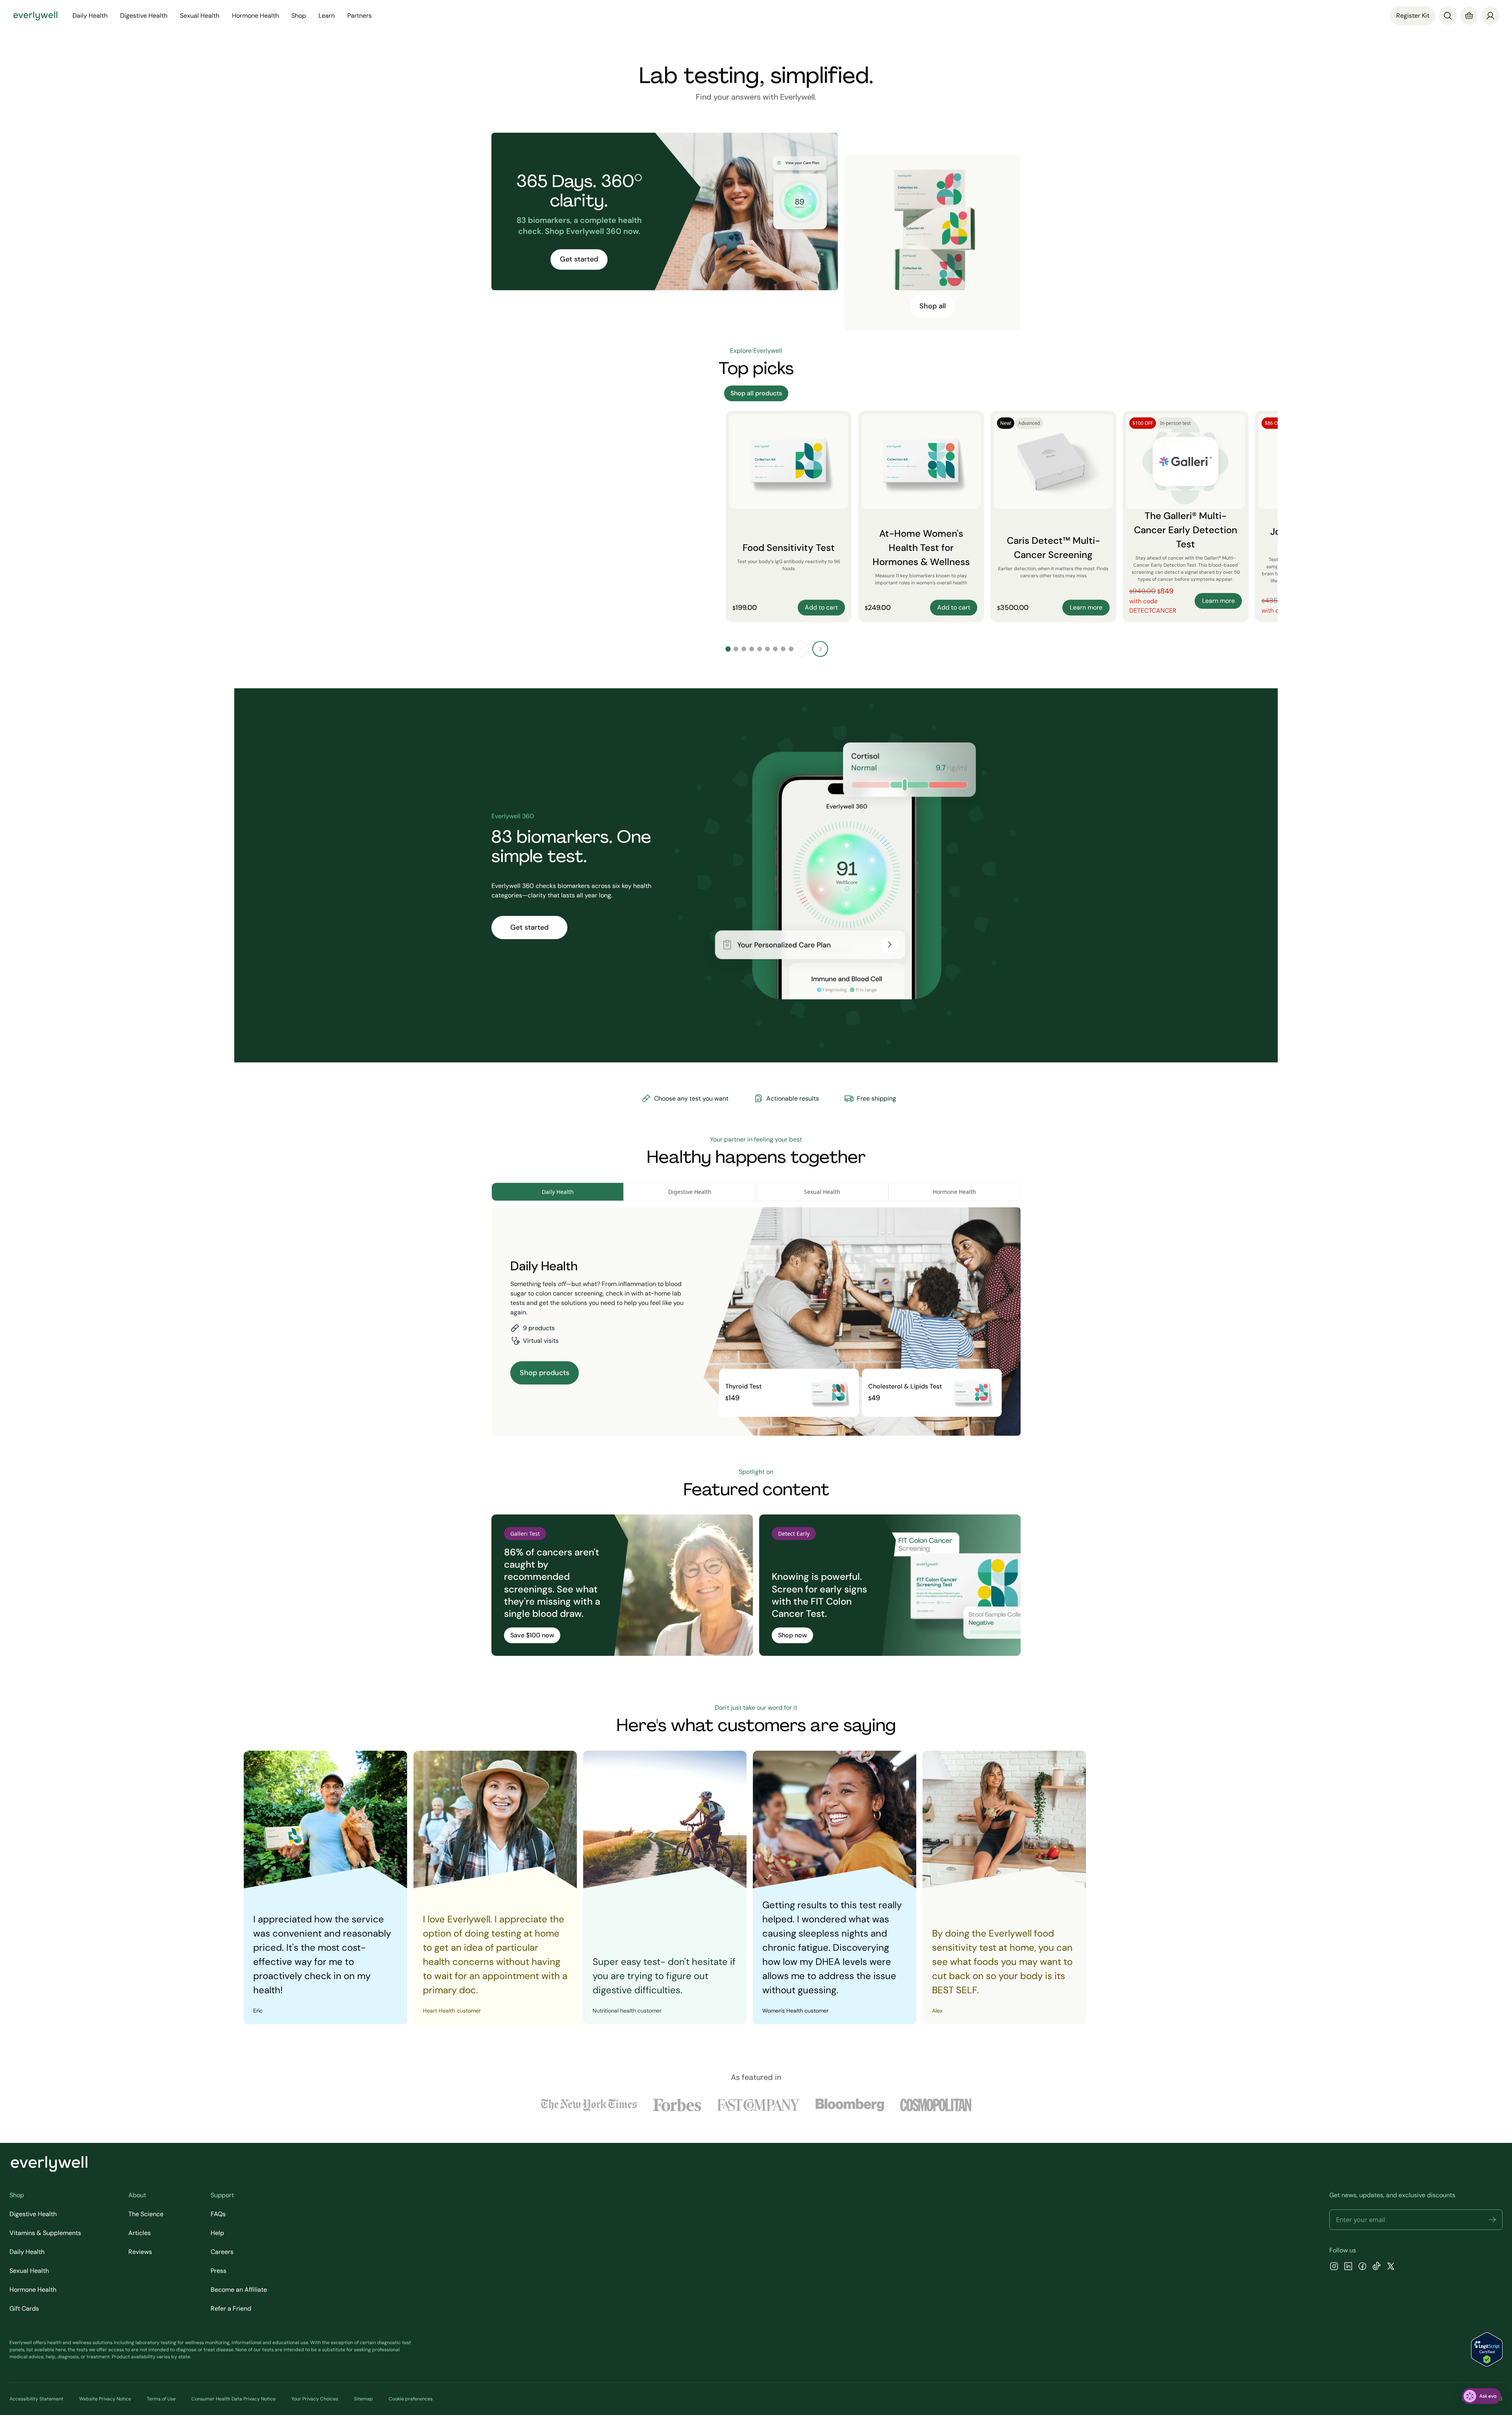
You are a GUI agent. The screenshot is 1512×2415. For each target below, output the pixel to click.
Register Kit (1413, 16)
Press (219, 2271)
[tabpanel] (756, 1321)
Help (217, 2233)
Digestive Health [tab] (690, 1192)
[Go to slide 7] (775, 649)
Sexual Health (29, 2271)
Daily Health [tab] (558, 1192)
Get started (579, 259)
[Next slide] (820, 649)
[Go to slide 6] (767, 649)
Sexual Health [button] (200, 16)
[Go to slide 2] (736, 649)
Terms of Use (161, 2399)
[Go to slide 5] (760, 649)
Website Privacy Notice (105, 2399)
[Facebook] (1362, 2267)
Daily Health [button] (90, 16)
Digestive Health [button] (144, 16)
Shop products (545, 1373)
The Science (146, 2214)
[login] (1490, 16)
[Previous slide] (801, 649)
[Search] (1448, 16)
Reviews (140, 2252)
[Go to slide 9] (791, 649)
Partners (359, 16)
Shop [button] (299, 16)
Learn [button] (327, 16)
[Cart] (1469, 16)
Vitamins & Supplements (45, 2233)
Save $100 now (532, 1635)
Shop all (933, 306)
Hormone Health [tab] (954, 1192)
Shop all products (756, 393)
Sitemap (363, 2399)
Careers (222, 2252)
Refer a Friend (231, 2308)
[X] (1391, 2267)
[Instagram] (1334, 2267)
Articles (140, 2233)
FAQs (218, 2214)
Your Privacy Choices (315, 2399)
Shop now (792, 1635)
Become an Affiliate (239, 2290)
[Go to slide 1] (728, 649)
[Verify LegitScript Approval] (1487, 2349)
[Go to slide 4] (752, 649)
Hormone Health (33, 2290)
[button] (1492, 2220)
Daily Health (27, 2252)
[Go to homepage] (35, 16)
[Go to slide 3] (744, 649)
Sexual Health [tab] (822, 1192)
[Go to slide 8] (783, 649)
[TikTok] (1377, 2267)
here (61, 2350)
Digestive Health (33, 2214)
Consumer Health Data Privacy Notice (233, 2399)
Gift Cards (24, 2308)
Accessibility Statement (36, 2399)
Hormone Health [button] (255, 16)
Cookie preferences (411, 2399)
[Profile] (1490, 16)
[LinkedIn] (1348, 2267)
